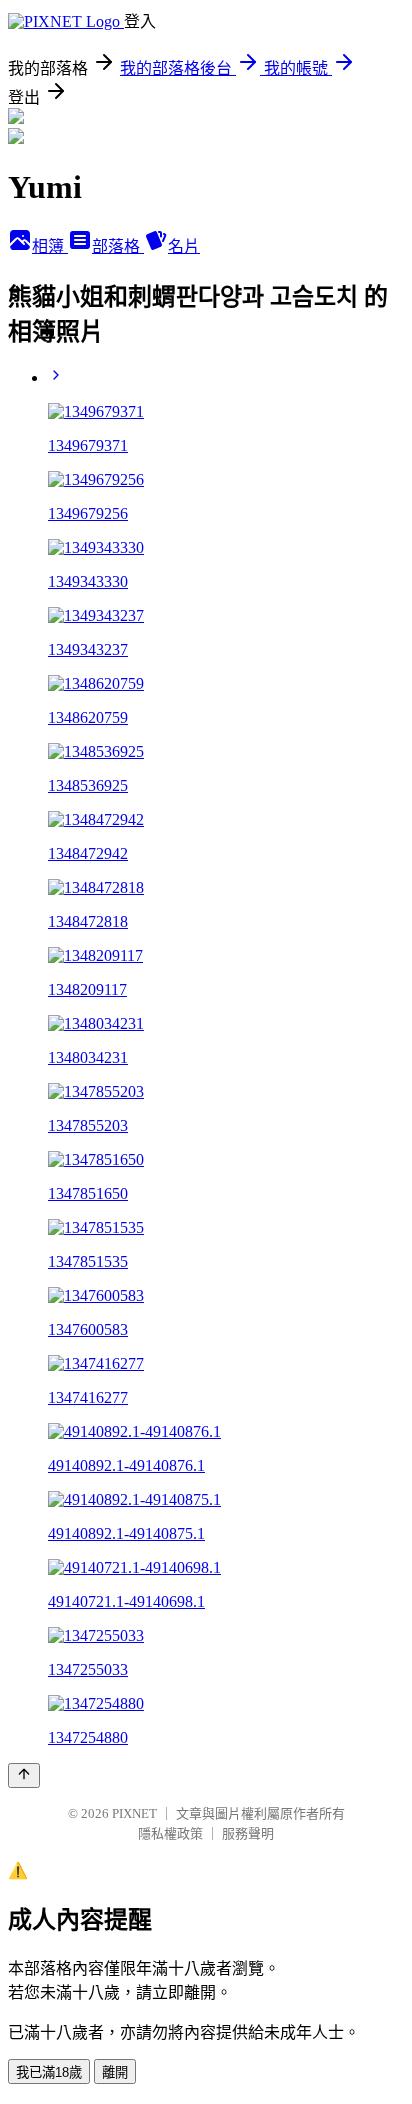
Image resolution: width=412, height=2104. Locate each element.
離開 (115, 2072)
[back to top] (24, 1775)
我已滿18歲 (49, 2072)
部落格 (118, 246)
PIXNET (134, 1813)
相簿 (50, 246)
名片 (184, 246)
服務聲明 (248, 1833)
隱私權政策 (170, 1833)
